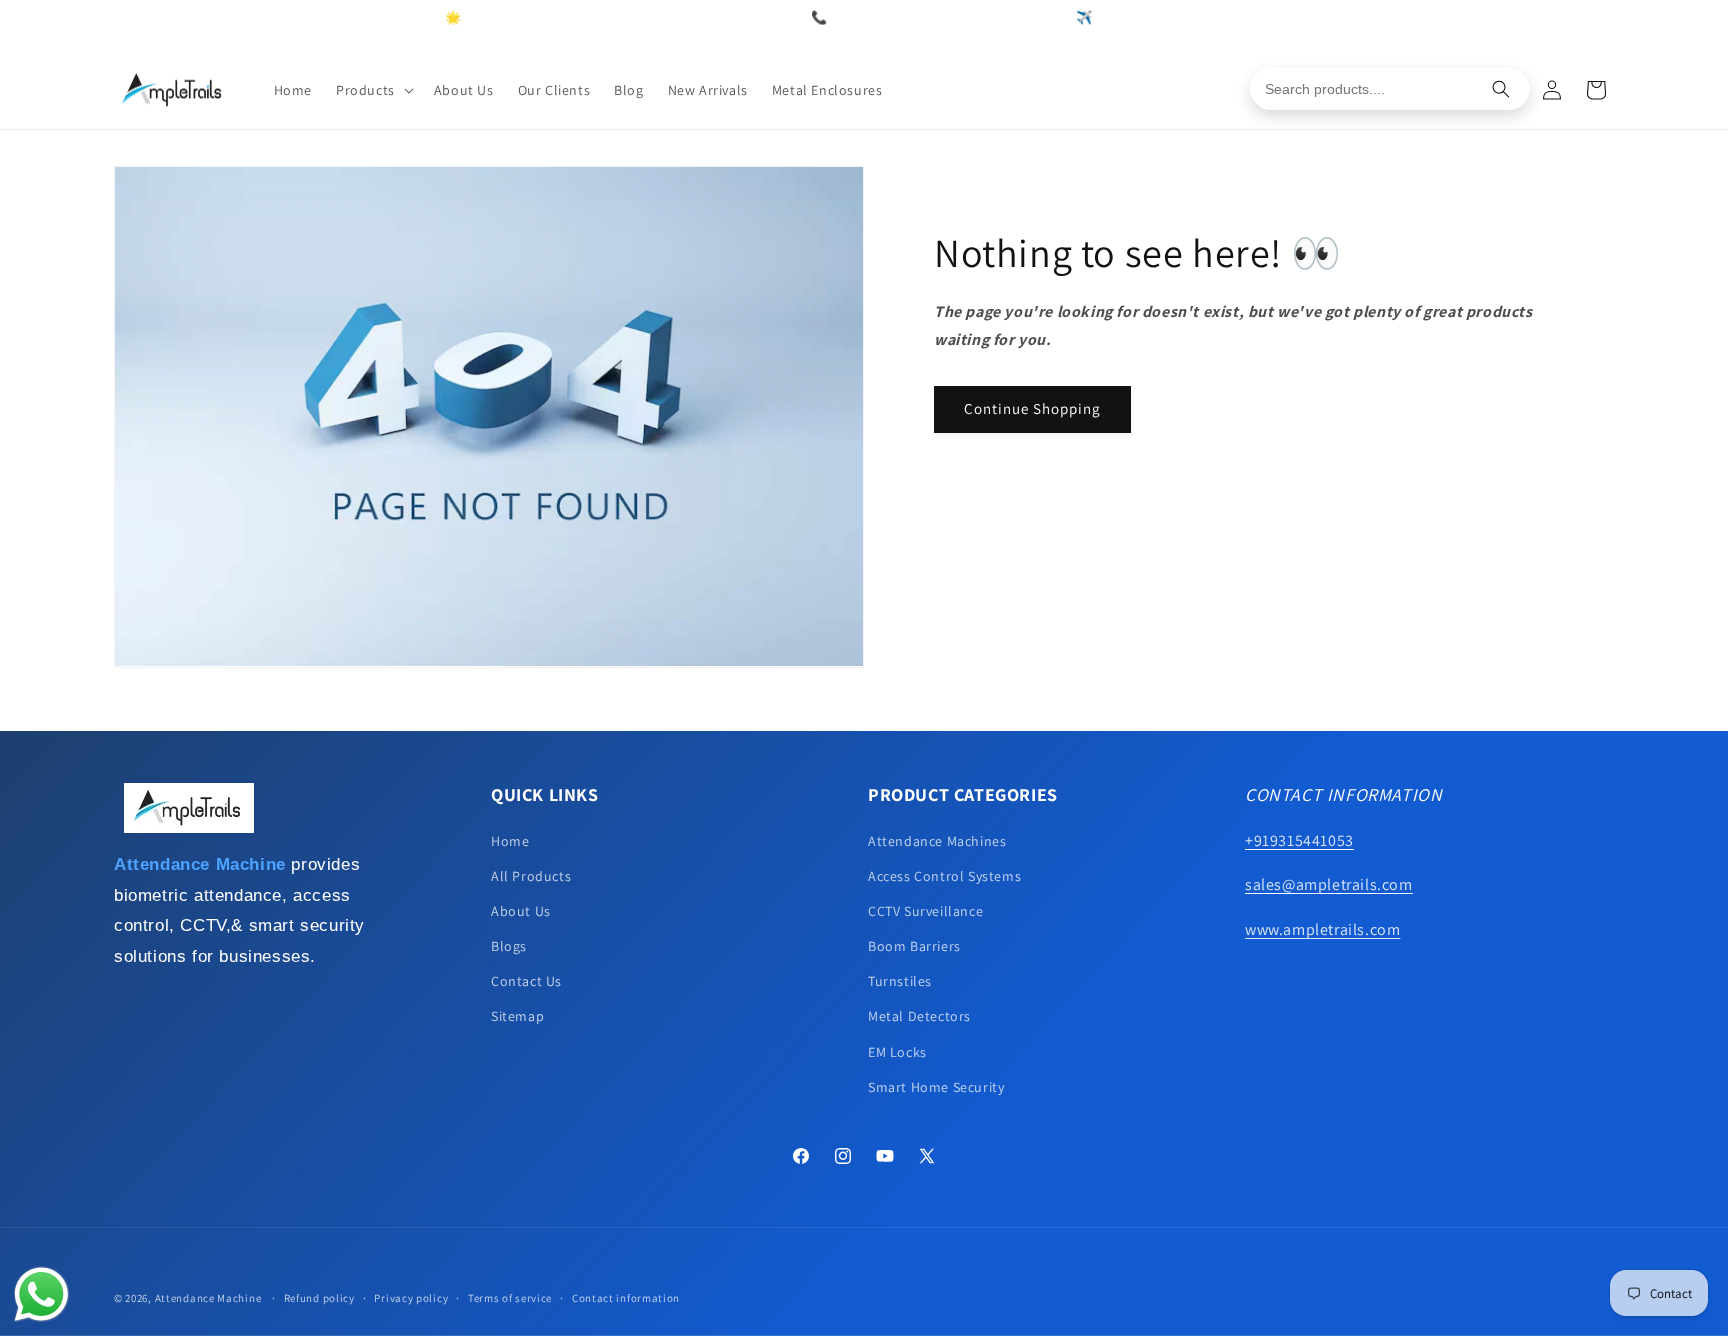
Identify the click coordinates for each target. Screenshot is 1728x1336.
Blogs (509, 946)
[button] (373, 90)
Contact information (626, 1298)
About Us (521, 911)
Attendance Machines (937, 841)
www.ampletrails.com (1322, 929)
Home (510, 841)
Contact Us (526, 981)
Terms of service (510, 1298)
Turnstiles (900, 981)
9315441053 (1029, 17)
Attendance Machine (208, 1298)
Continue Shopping (1032, 408)
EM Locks (897, 1052)
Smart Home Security (936, 1087)
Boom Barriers (914, 946)
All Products (531, 876)
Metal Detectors (919, 1016)
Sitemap (517, 1016)
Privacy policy (411, 1298)
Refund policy (319, 1298)
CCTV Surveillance (925, 911)
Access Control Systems (944, 876)
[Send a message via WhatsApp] (41, 1294)
